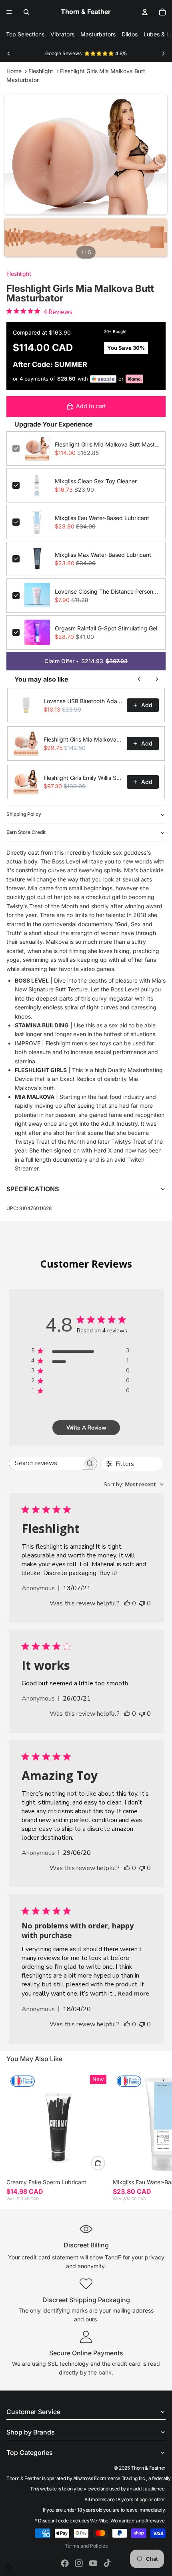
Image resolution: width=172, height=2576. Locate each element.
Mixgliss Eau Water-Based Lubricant (102, 518)
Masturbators (98, 34)
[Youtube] (93, 2563)
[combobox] (134, 1484)
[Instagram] (79, 2563)
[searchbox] (46, 1463)
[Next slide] (163, 54)
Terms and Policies (86, 2546)
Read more (134, 1993)
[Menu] (9, 12)
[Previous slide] (9, 54)
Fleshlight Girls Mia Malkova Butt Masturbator (107, 444)
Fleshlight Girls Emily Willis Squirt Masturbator (83, 778)
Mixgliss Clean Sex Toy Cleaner (96, 481)
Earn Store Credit (26, 832)
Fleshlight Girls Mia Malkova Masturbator (83, 739)
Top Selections (25, 34)
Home (14, 71)
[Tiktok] (107, 2563)
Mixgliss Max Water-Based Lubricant (103, 555)
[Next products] (157, 679)
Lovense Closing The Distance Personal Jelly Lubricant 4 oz (107, 591)
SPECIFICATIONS (33, 1189)
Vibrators (62, 34)
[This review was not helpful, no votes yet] (142, 1603)
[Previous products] (139, 679)
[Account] (145, 12)
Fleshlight (41, 71)
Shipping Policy (24, 814)
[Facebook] (65, 2563)
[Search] (26, 12)
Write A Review (86, 1428)
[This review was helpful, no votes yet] (127, 1603)
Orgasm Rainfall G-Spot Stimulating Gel (106, 628)
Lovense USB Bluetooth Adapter (83, 701)
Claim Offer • (86, 661)
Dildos (130, 34)
